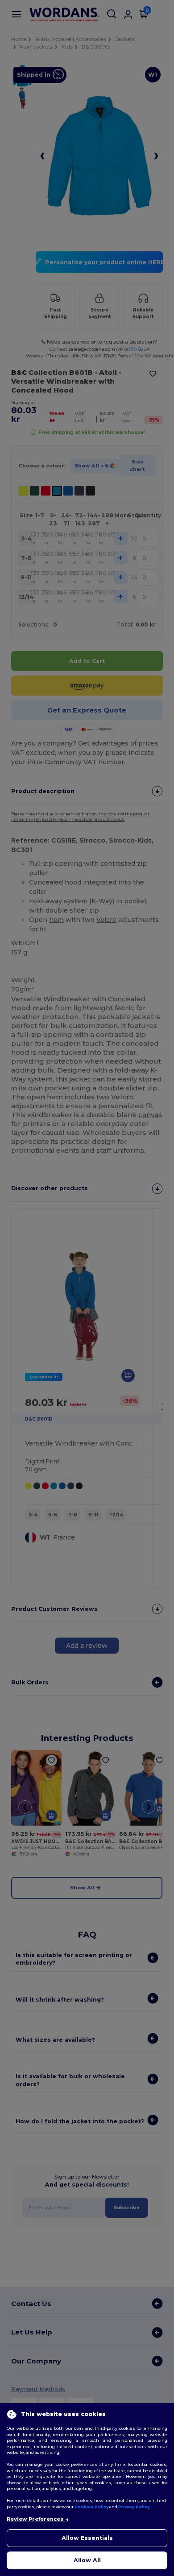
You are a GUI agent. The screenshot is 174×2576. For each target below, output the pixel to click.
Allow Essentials (87, 2538)
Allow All (87, 2560)
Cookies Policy (91, 2507)
